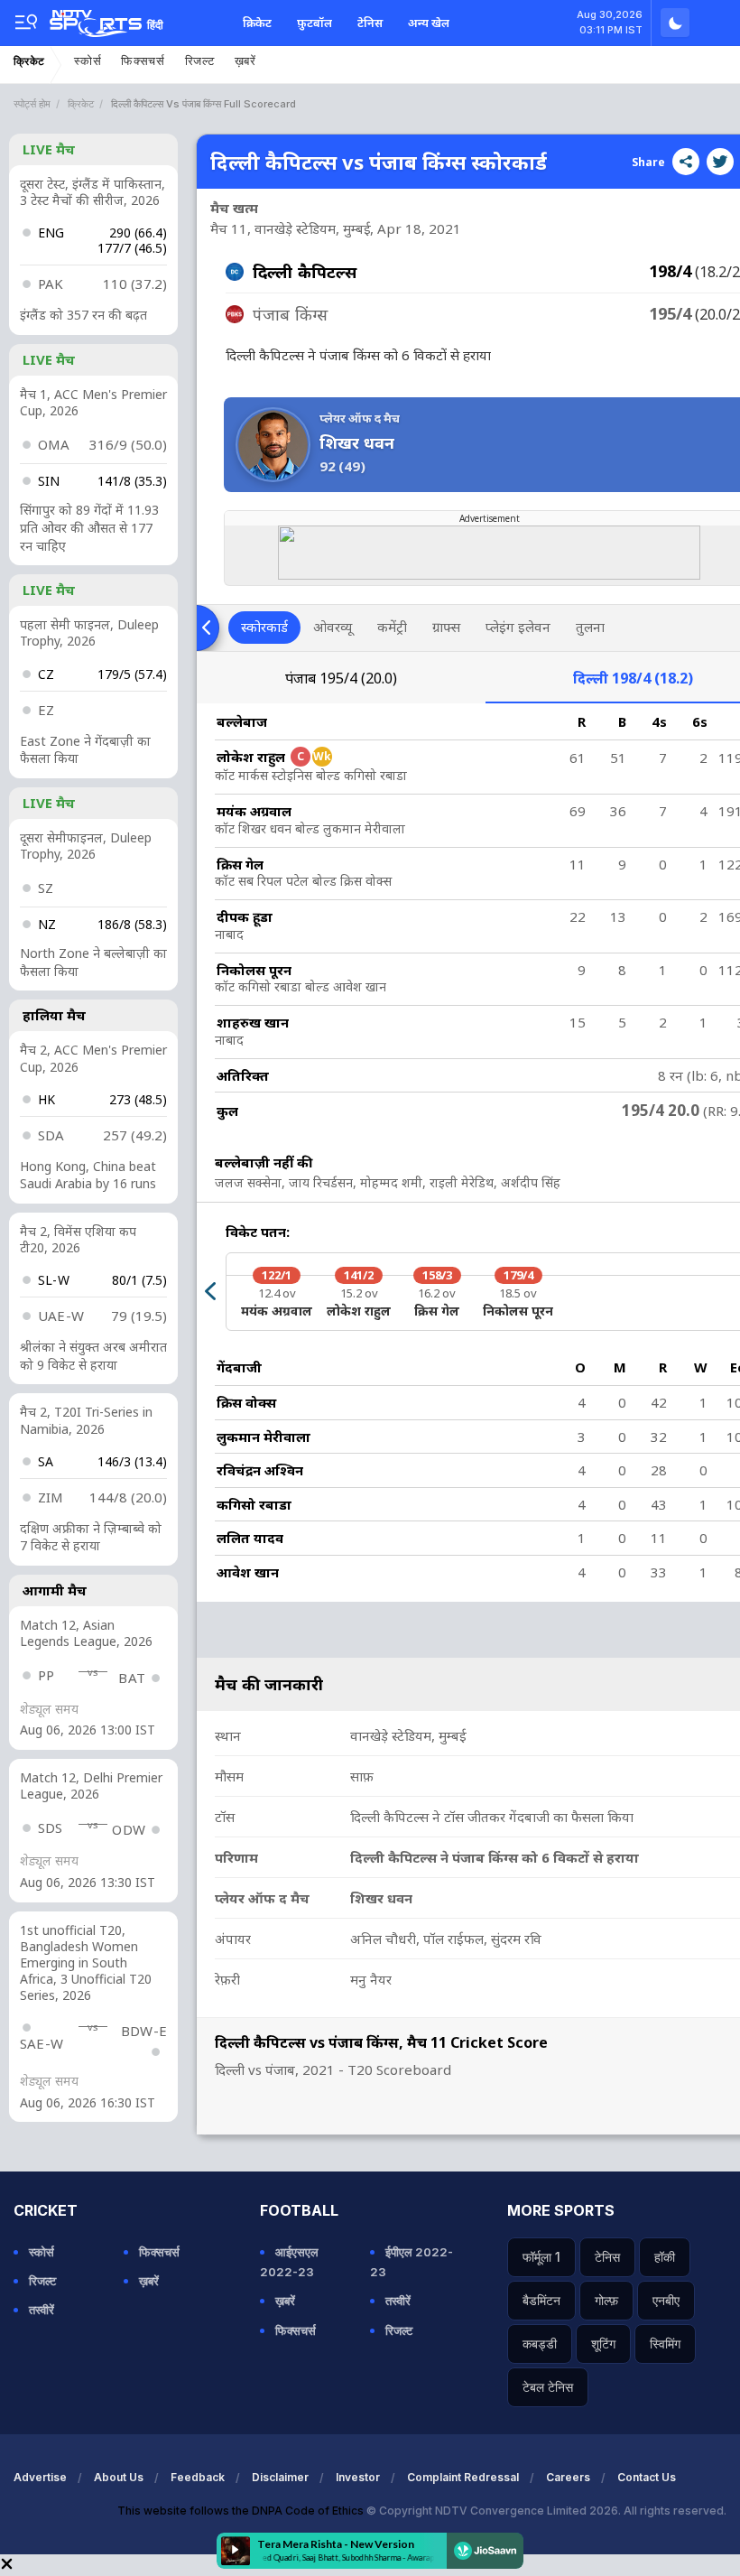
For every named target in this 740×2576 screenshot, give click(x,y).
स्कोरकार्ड (264, 627)
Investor (358, 2477)
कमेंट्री (392, 627)
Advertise (40, 2477)
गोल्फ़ (606, 2300)
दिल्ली (633, 678)
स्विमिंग (665, 2344)
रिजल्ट (200, 61)
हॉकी (665, 2257)
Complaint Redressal (463, 2477)
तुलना (590, 627)
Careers (568, 2477)
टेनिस (370, 23)
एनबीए (666, 2300)
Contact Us (647, 2477)
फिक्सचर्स (143, 61)
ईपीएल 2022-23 (412, 2262)
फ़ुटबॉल (314, 23)
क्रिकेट (257, 23)
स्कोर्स (88, 61)
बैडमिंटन (541, 2300)
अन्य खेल (429, 23)
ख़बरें (245, 61)
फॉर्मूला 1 (541, 2257)
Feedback (198, 2477)
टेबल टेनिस (548, 2387)
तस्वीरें (42, 2310)
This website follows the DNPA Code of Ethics (242, 2511)
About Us (119, 2477)
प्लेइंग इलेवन (518, 627)
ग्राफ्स (446, 627)
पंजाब (341, 678)
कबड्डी (540, 2344)
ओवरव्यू (333, 627)
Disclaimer (280, 2477)
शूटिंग (603, 2344)
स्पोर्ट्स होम (32, 104)
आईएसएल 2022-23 (289, 2262)
